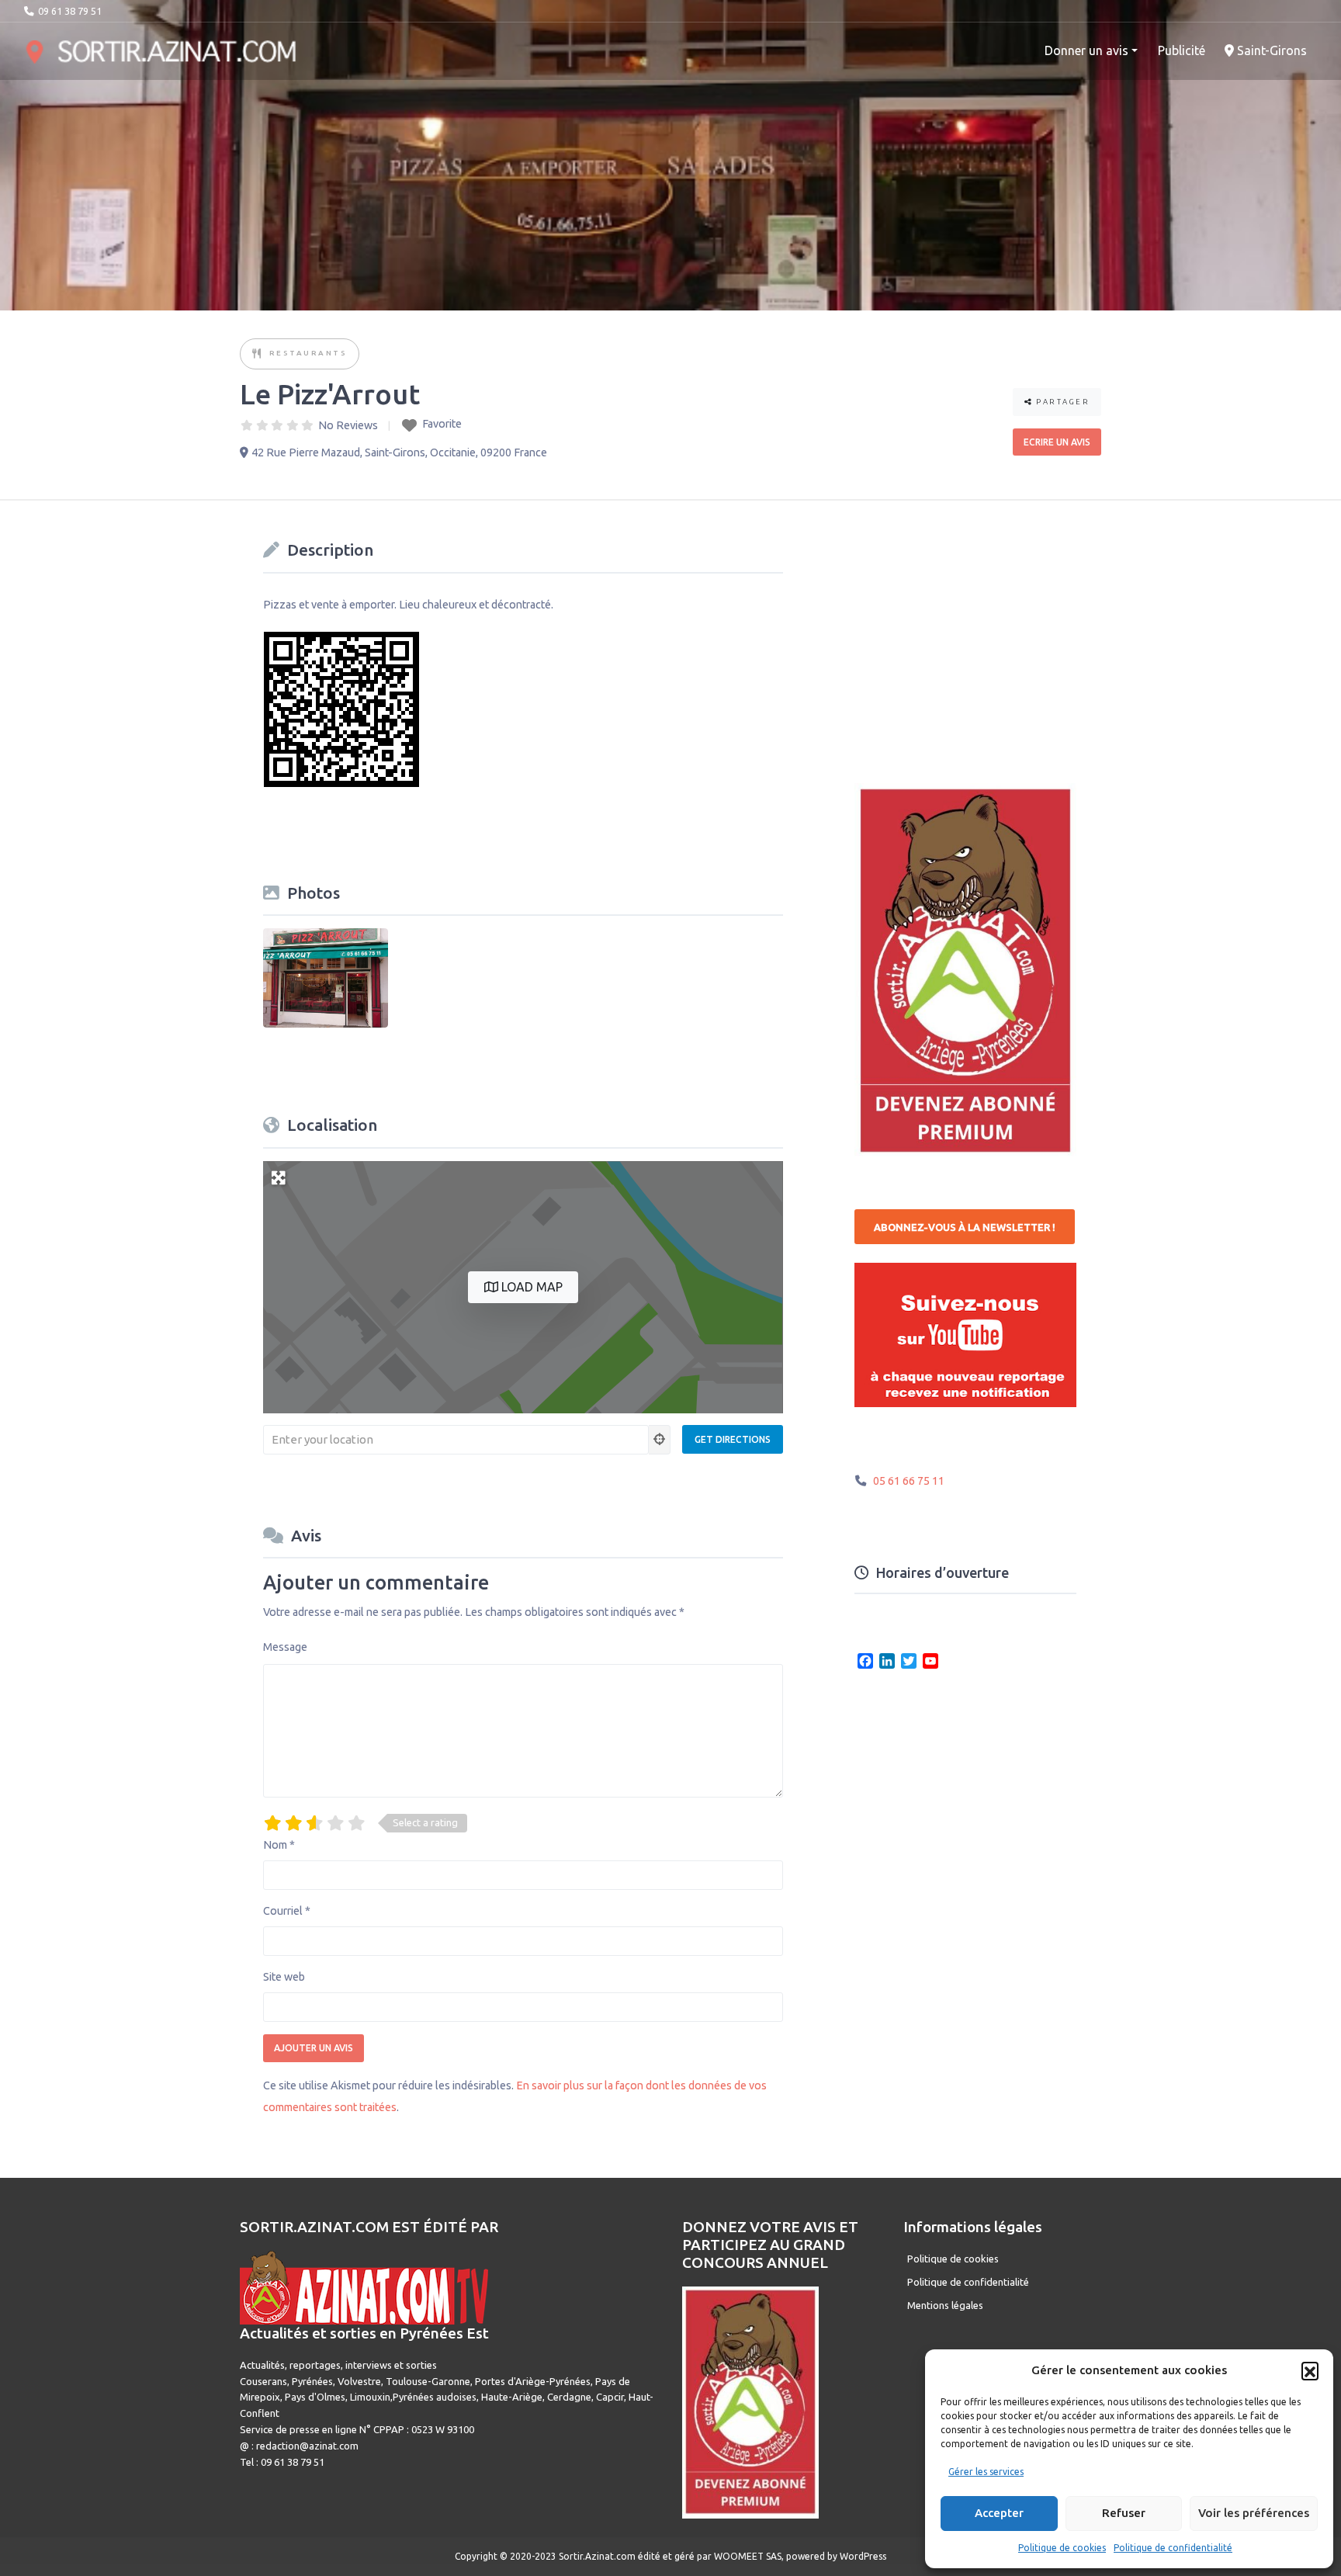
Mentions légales (945, 2305)
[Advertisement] (971, 632)
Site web (284, 1977)
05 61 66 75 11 (909, 1481)
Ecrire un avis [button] (1057, 442)
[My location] (660, 1440)
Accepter (999, 2513)
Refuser (1124, 2513)
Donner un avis (1086, 50)
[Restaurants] (258, 354)
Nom (279, 1845)
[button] (1310, 2370)
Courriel (287, 1911)
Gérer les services (986, 2472)
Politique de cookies (1062, 2548)
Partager (1062, 402)
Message (285, 1647)
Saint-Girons (1270, 50)
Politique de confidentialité (1173, 2548)
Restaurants (308, 353)
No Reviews (348, 425)
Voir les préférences (1254, 2513)
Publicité (1182, 50)
